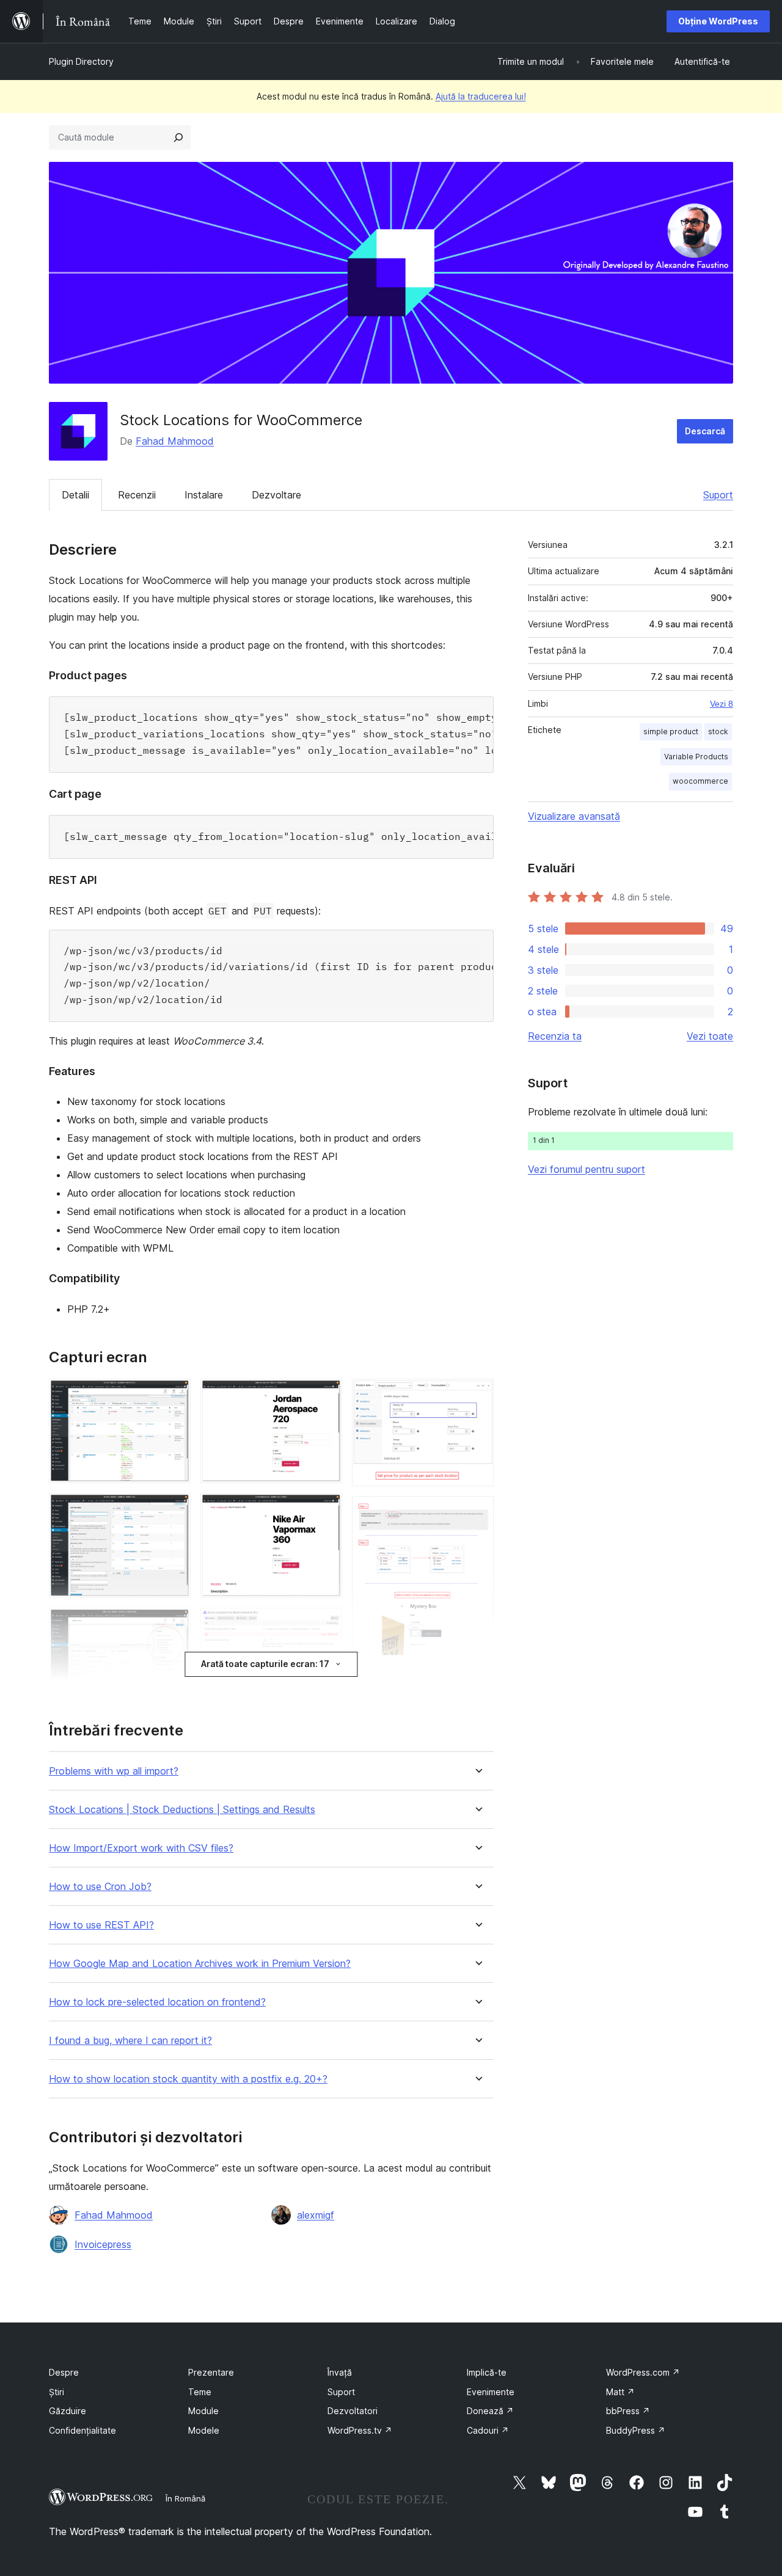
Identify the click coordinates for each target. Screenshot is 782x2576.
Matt (620, 2392)
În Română (185, 2498)
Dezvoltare (276, 495)
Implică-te (487, 2372)
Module (203, 2411)
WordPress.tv (360, 2430)
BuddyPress (636, 2430)
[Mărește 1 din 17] (174, 1395)
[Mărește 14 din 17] (477, 1395)
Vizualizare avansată (574, 816)
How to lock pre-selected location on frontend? (157, 2002)
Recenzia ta (555, 1036)
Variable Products (696, 757)
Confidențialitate (82, 2430)
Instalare (204, 495)
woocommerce (700, 781)
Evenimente (491, 2392)
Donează (490, 2411)
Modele (204, 2430)
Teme (200, 2392)
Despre (64, 2372)
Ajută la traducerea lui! (481, 96)
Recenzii (137, 495)
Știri (57, 2392)
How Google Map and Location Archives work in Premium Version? (200, 1964)
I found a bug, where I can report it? (130, 2041)
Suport (718, 495)
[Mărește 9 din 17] (326, 1509)
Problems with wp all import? (114, 1771)
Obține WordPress (718, 21)
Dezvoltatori (353, 2411)
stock (718, 732)
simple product (671, 732)
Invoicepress (103, 2244)
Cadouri (488, 2430)
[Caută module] (178, 137)
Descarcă (705, 431)
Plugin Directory (81, 61)
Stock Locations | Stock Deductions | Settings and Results (182, 1810)
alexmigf (316, 2215)
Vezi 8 (722, 704)
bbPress (628, 2411)
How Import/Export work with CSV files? (141, 1848)
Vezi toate (710, 1036)
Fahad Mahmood (175, 441)
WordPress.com (643, 2372)
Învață (340, 2372)
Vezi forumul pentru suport (586, 1169)
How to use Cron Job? (100, 1887)
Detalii (75, 495)
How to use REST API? (101, 1925)
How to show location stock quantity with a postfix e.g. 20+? (188, 2079)
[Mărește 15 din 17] (477, 1512)
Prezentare (211, 2372)
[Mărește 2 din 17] (174, 1509)
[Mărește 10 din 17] (326, 1624)
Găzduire (68, 2411)
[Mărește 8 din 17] (326, 1395)
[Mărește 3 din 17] (174, 1624)
